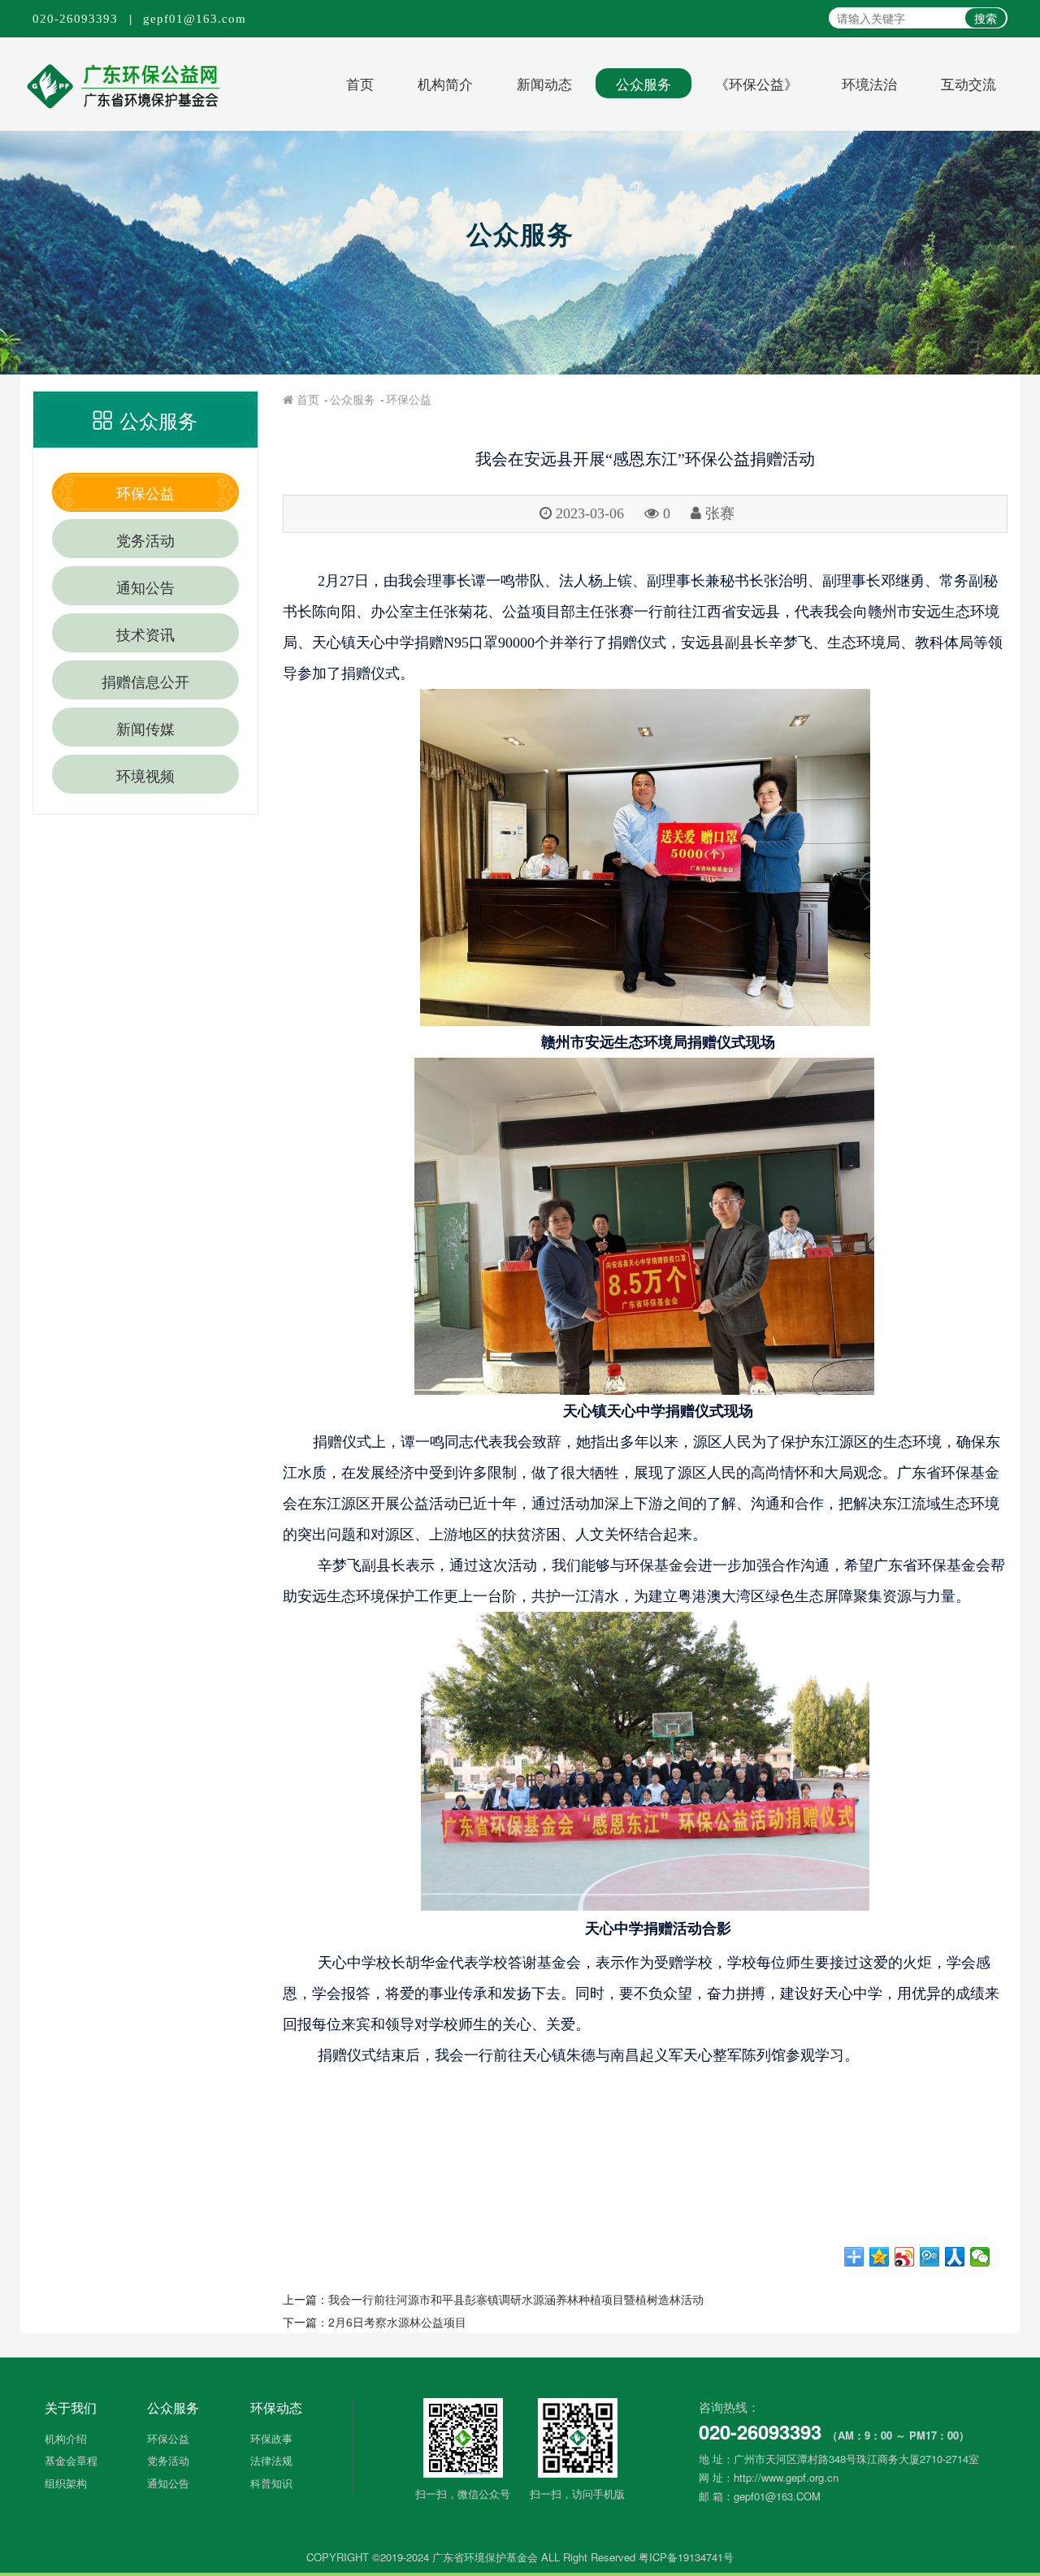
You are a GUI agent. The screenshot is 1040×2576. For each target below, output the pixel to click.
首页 (360, 83)
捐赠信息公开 (145, 681)
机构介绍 (66, 2438)
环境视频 (145, 775)
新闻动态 (544, 83)
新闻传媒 (145, 728)
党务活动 (145, 539)
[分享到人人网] (955, 2257)
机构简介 (445, 83)
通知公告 (145, 587)
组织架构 (66, 2483)
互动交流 (968, 83)
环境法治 (869, 83)
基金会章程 (71, 2460)
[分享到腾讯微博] (930, 2257)
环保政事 (271, 2438)
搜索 (986, 18)
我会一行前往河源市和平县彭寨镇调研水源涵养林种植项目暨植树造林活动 (516, 2299)
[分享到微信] (980, 2257)
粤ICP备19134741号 (686, 2557)
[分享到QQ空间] (880, 2257)
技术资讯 (145, 634)
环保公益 (145, 492)
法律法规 (271, 2460)
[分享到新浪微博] (905, 2257)
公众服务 (643, 83)
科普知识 (271, 2483)
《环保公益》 (756, 83)
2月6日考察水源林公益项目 (397, 2322)
